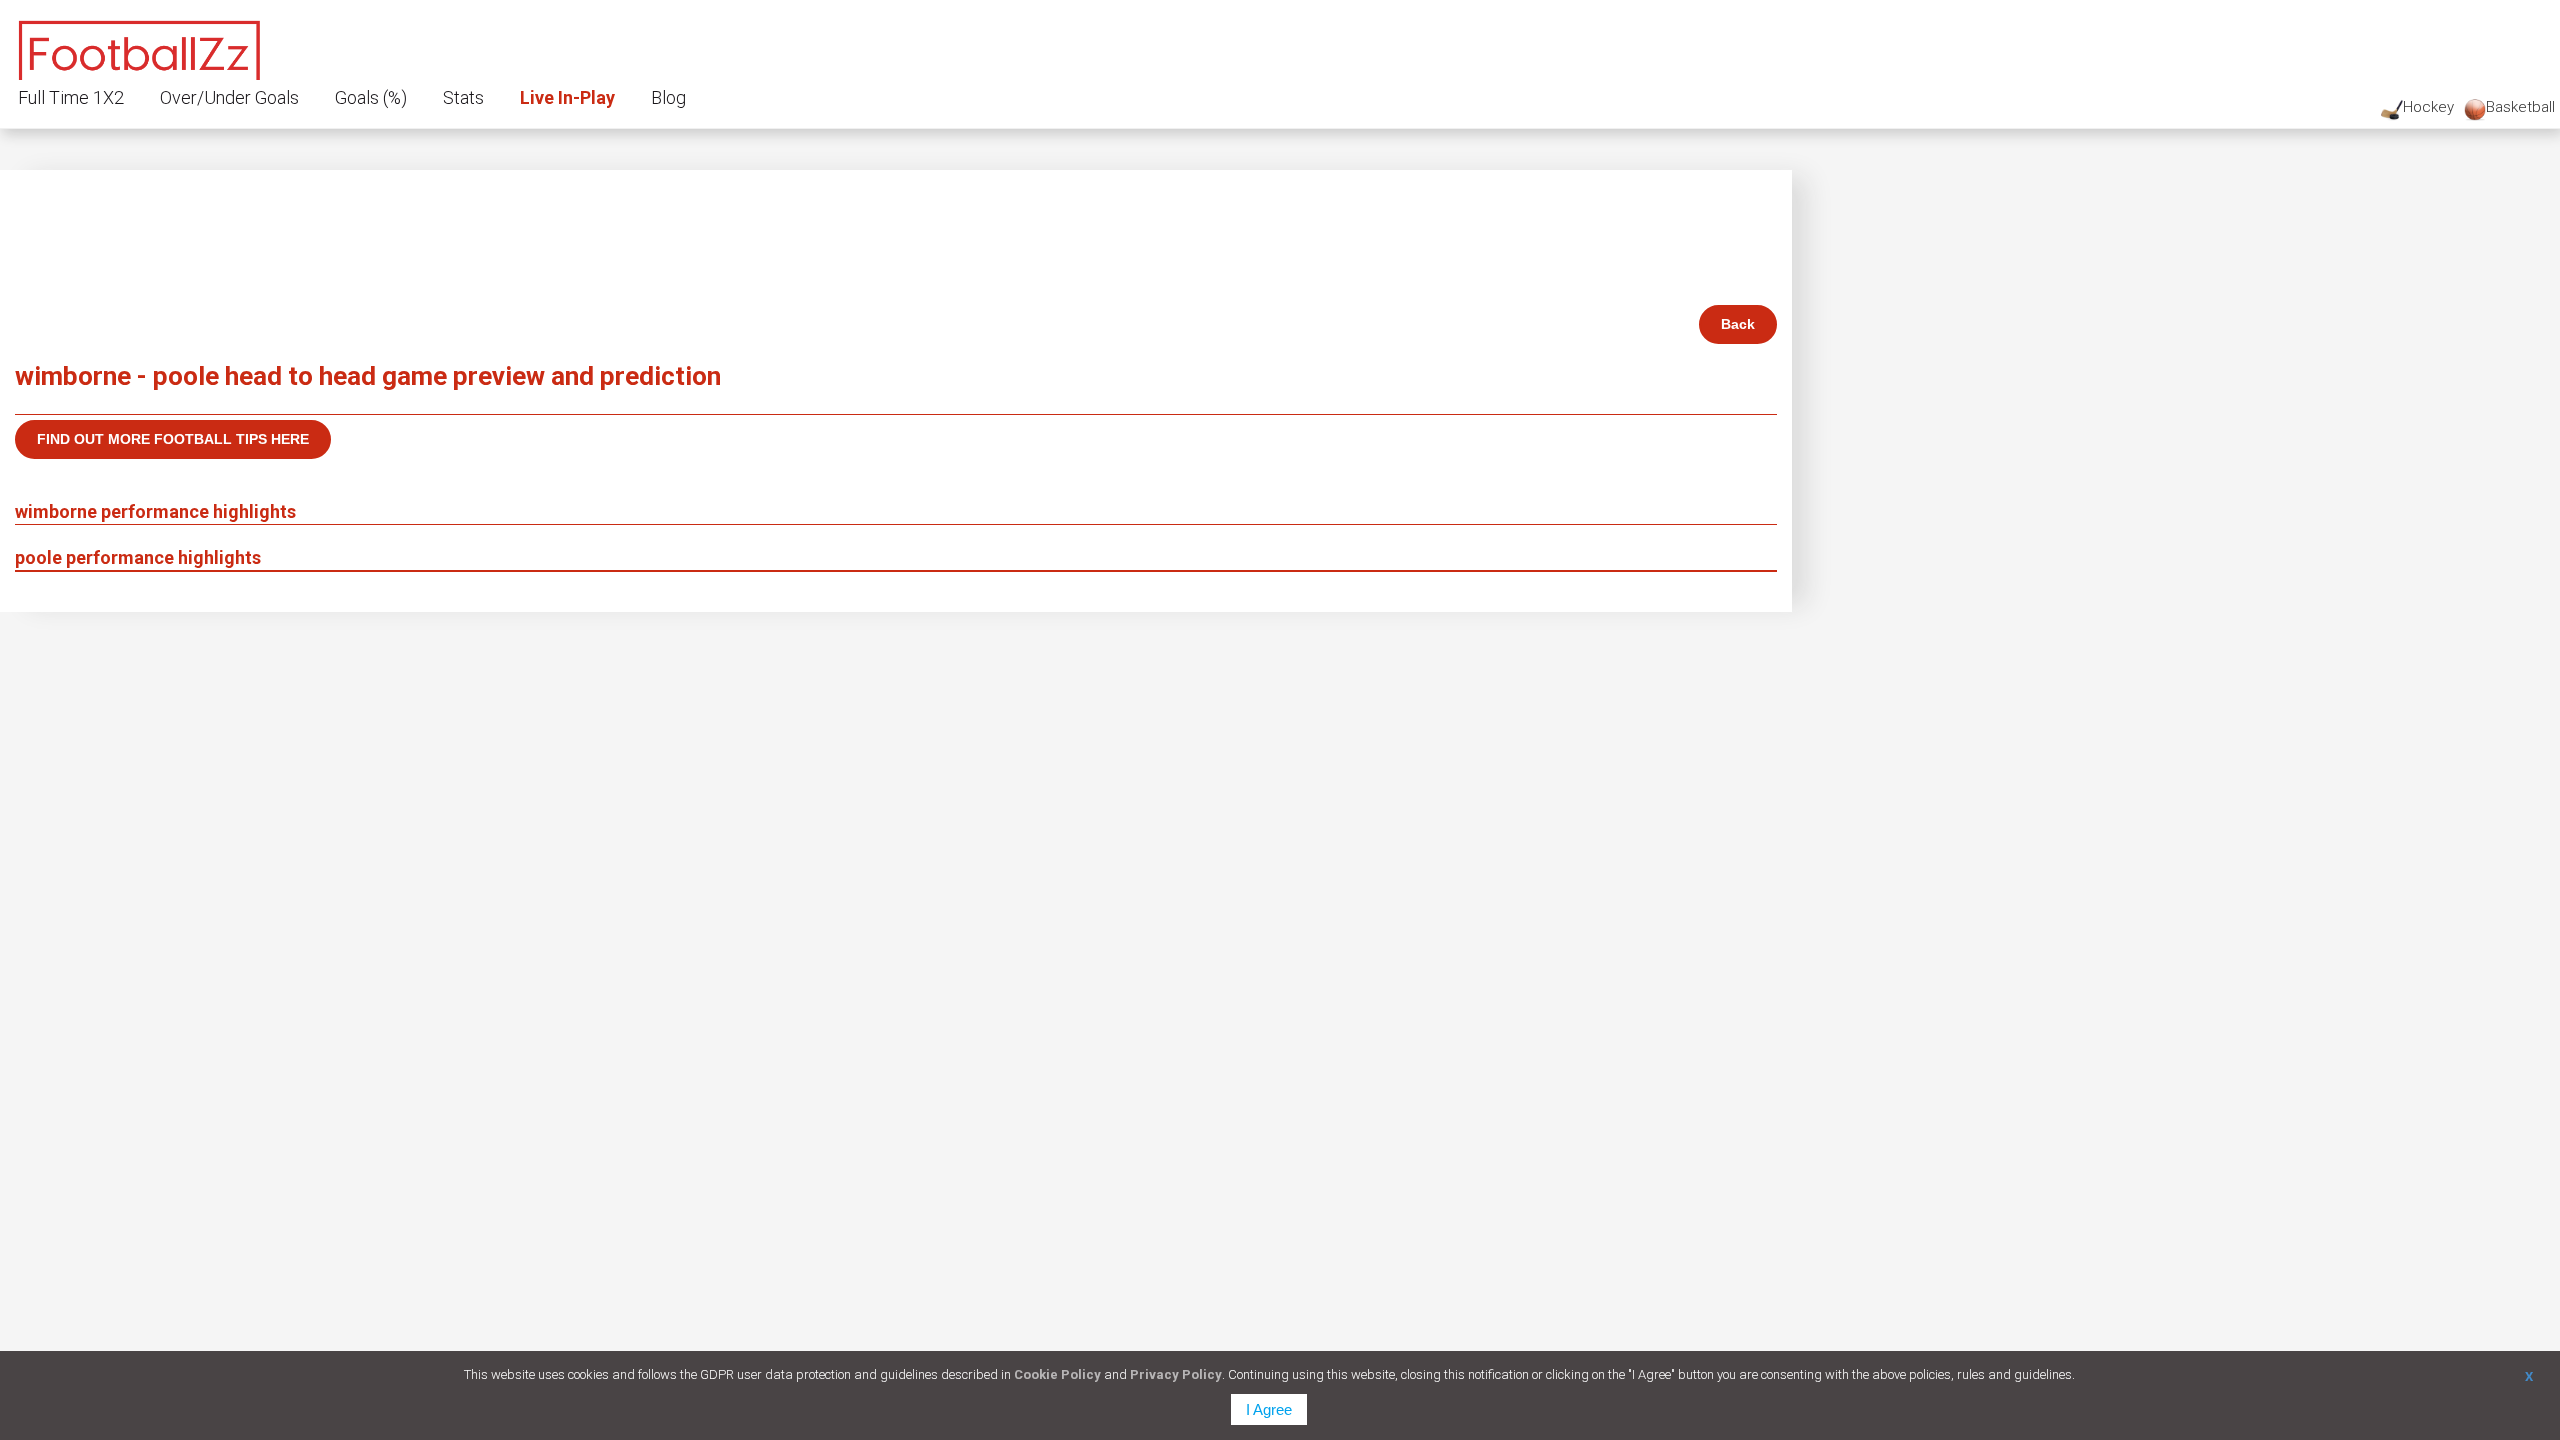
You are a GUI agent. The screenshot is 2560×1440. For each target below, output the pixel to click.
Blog (668, 97)
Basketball (2520, 107)
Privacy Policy (1176, 1374)
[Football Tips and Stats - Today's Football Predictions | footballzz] (140, 47)
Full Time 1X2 (71, 97)
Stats (463, 97)
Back (1738, 324)
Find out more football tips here (173, 439)
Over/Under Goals (229, 97)
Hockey (2428, 107)
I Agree (1269, 1409)
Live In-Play (567, 97)
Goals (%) (371, 97)
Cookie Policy (1057, 1374)
